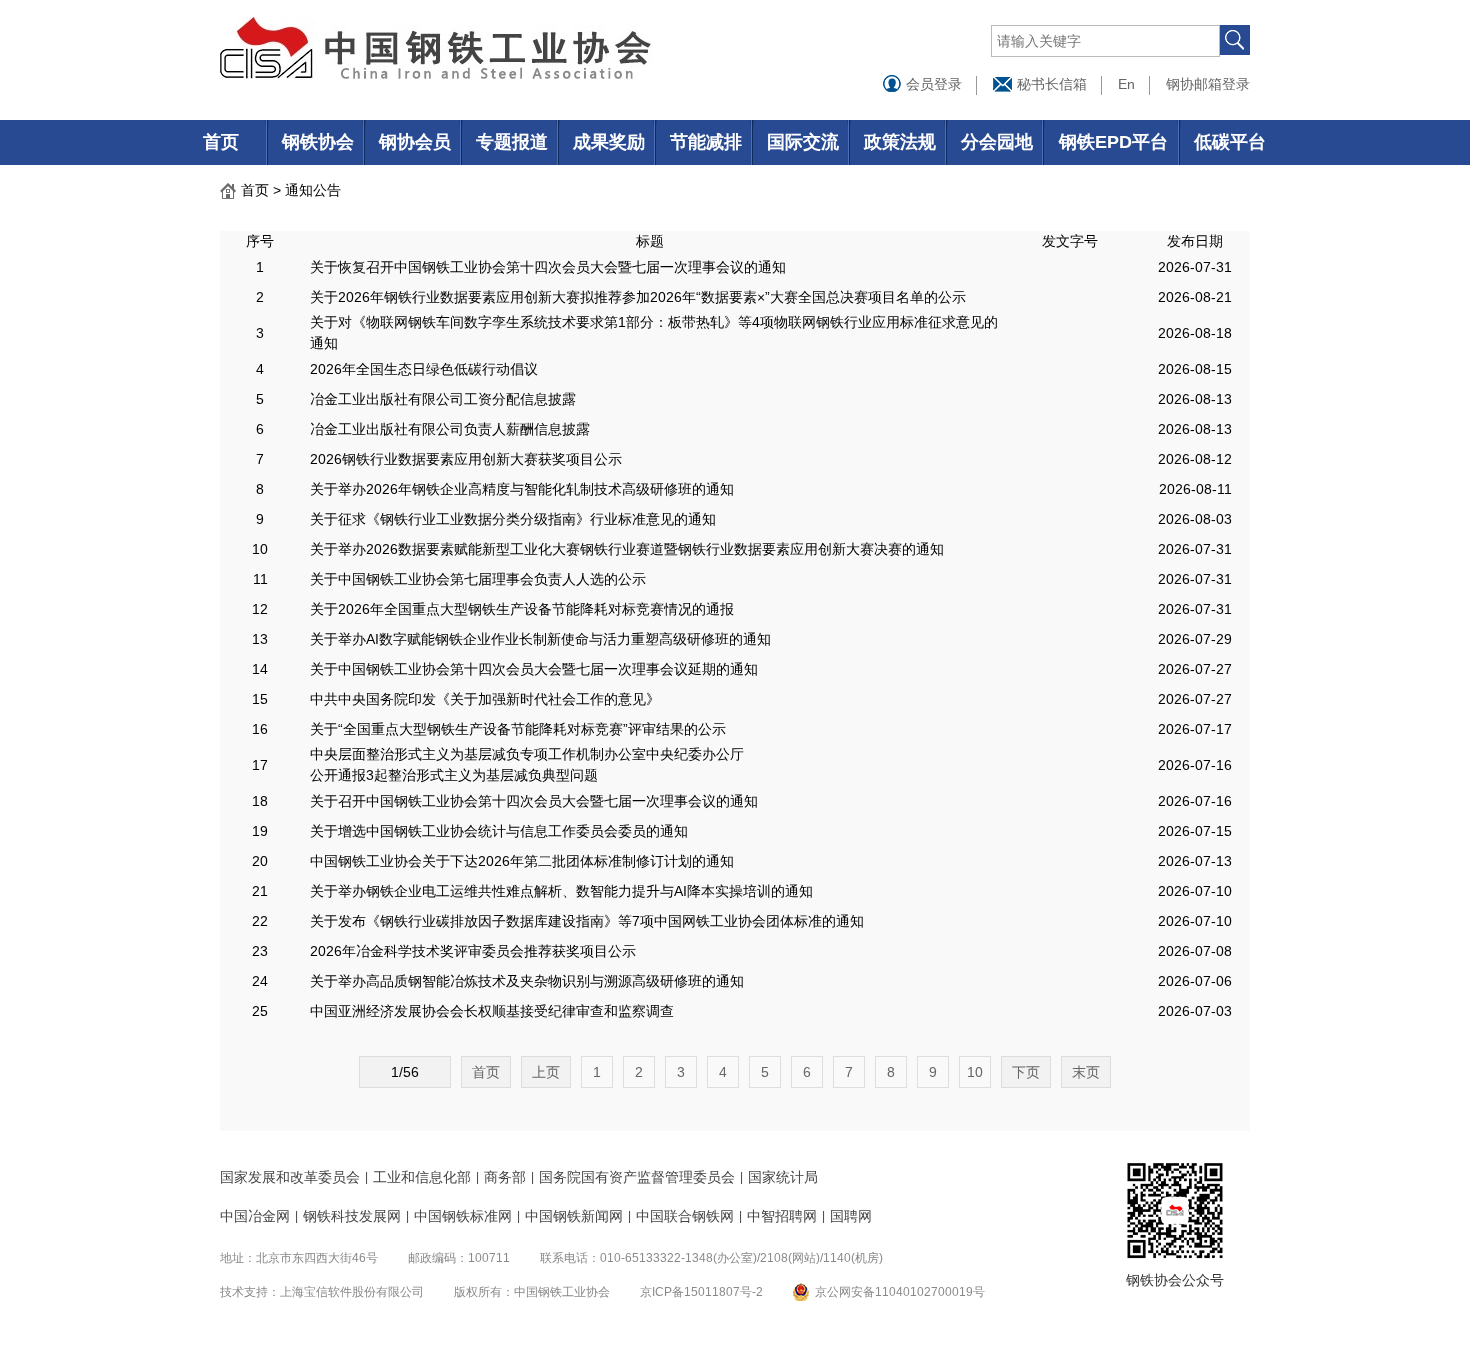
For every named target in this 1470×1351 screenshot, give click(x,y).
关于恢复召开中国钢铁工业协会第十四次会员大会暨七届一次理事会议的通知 (548, 267)
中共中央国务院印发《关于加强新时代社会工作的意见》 (485, 699)
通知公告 (313, 190)
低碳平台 (1230, 142)
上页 (546, 1072)
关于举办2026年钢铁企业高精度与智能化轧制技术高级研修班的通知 (522, 489)
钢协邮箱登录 (1208, 84)
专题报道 (512, 142)
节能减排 (706, 142)
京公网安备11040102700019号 (900, 1292)
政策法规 (900, 142)
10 (975, 1072)
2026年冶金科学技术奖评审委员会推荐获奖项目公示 (473, 951)
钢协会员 (415, 142)
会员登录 (932, 84)
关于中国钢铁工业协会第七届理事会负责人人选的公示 (478, 579)
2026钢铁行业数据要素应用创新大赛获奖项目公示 (466, 459)
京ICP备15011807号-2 (701, 1292)
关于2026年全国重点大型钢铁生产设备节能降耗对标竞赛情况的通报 (522, 609)
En (1126, 84)
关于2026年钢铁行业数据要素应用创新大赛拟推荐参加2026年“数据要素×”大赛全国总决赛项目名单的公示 (638, 297)
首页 (221, 142)
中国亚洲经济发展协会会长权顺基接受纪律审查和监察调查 (492, 1011)
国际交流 (803, 142)
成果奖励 (609, 142)
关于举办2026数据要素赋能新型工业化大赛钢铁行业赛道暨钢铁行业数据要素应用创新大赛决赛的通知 (627, 549)
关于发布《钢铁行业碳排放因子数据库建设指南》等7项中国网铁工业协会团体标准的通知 (587, 921)
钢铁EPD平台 (1113, 142)
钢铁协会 (318, 142)
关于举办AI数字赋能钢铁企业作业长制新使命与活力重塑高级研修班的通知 (540, 639)
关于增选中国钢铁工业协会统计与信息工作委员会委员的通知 (499, 831)
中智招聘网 (782, 1216)
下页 (1026, 1072)
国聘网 (851, 1216)
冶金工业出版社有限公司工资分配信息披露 (443, 399)
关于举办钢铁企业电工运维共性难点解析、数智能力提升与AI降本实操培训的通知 (561, 891)
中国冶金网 (255, 1216)
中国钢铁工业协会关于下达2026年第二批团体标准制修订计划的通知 (522, 861)
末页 (1086, 1072)
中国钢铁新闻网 (574, 1216)
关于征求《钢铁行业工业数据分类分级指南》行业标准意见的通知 (513, 519)
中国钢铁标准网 (463, 1216)
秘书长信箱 (1050, 84)
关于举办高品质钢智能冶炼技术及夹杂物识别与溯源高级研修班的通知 (527, 981)
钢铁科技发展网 (352, 1216)
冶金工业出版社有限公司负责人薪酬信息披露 (450, 429)
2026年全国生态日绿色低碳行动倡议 (424, 369)
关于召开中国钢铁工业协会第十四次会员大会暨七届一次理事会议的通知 (534, 801)
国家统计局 (783, 1177)
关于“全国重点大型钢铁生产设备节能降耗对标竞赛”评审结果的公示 (518, 729)
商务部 (505, 1177)
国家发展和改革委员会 (290, 1177)
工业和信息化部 (422, 1177)
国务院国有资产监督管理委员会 (637, 1177)
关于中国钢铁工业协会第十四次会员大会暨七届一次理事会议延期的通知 (534, 669)
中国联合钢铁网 (685, 1216)
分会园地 (997, 142)
